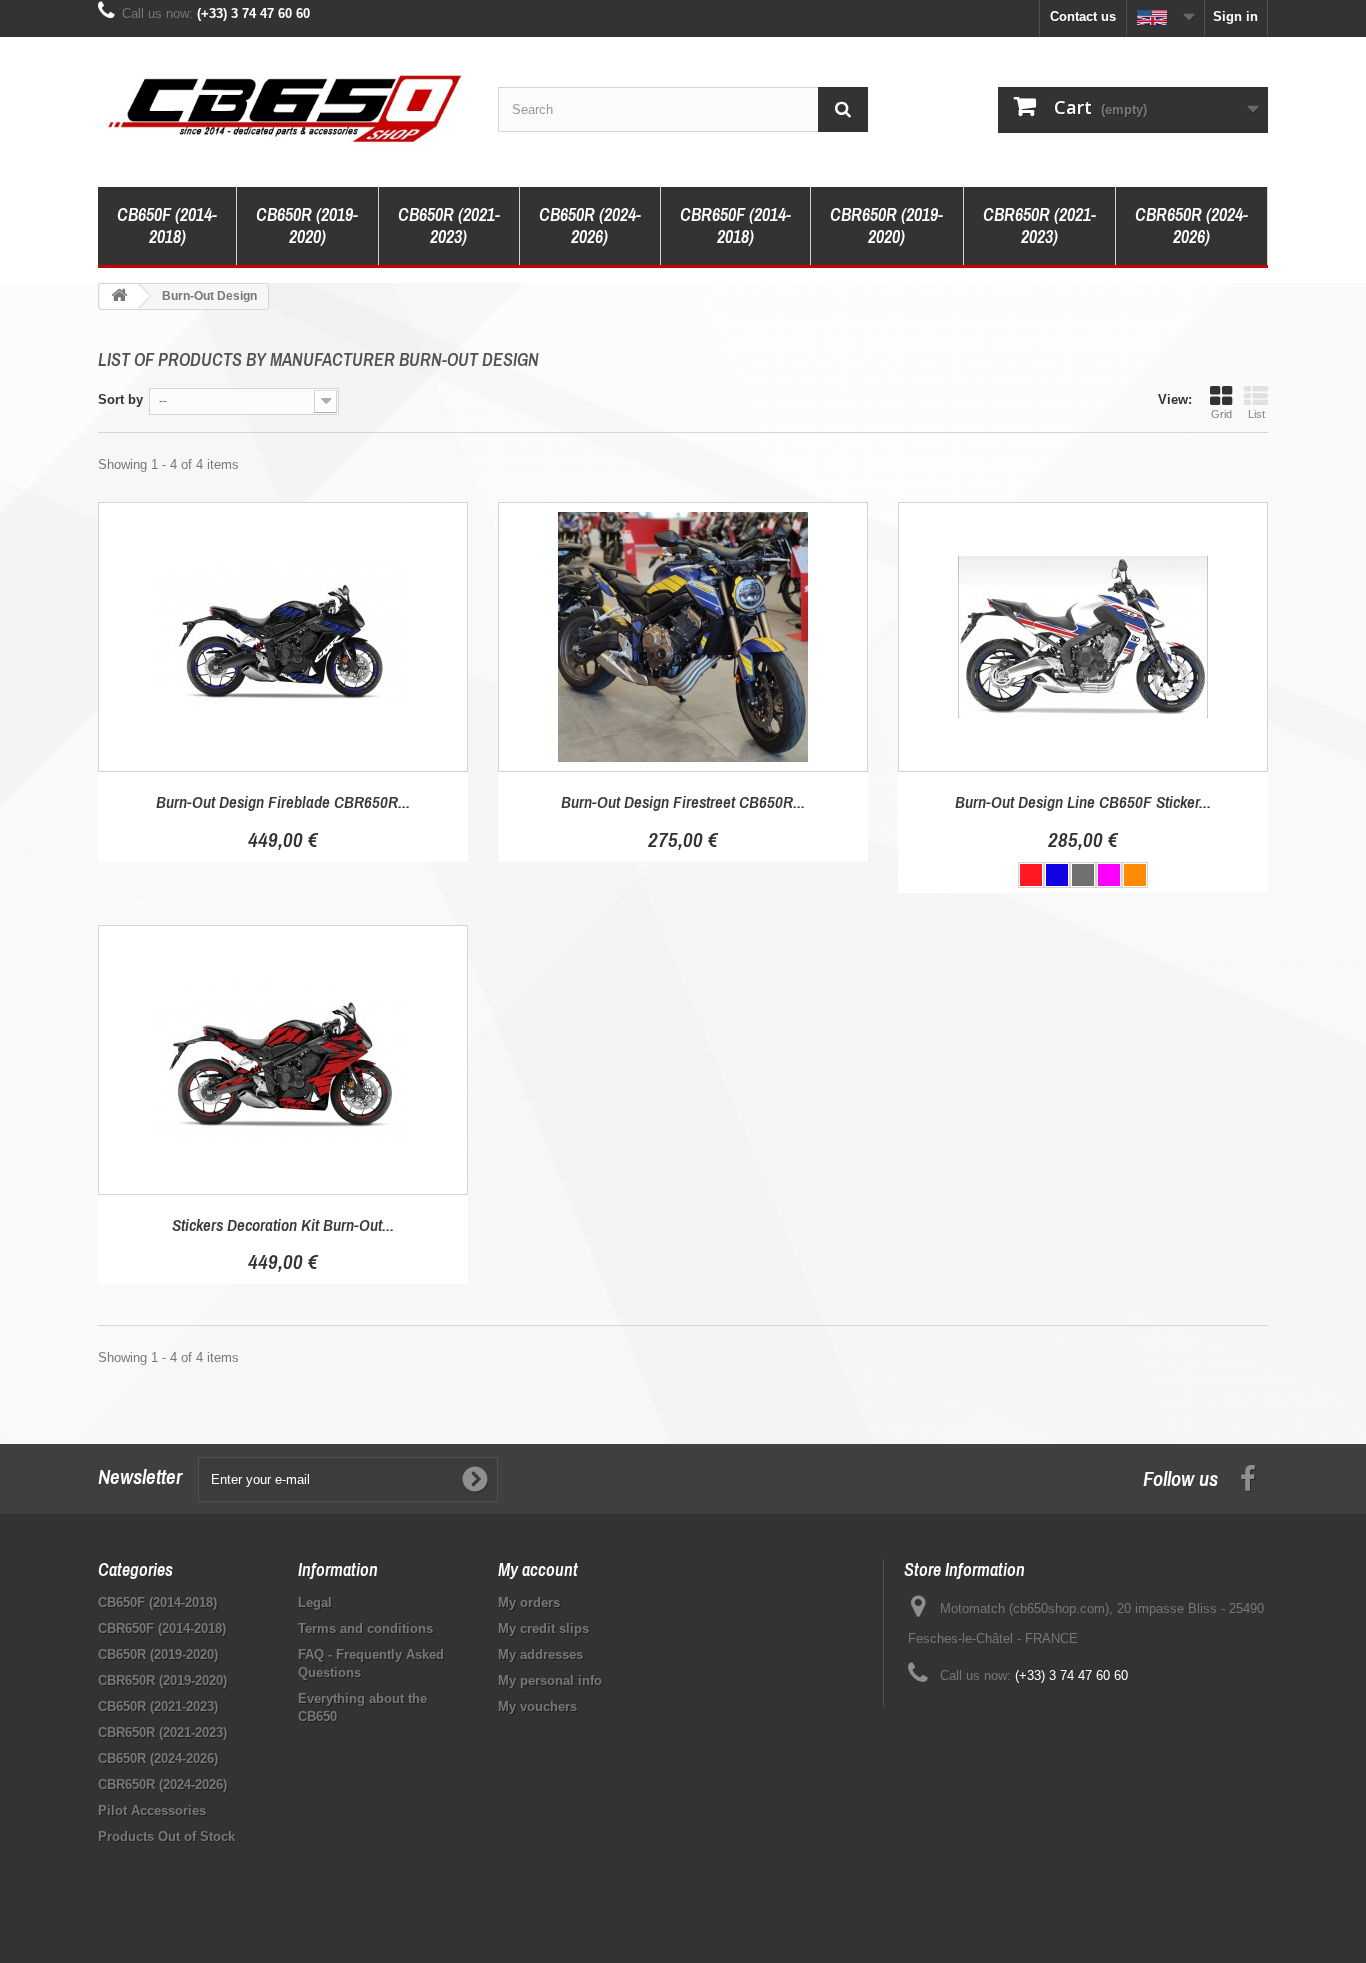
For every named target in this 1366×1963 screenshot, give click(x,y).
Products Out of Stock (166, 1836)
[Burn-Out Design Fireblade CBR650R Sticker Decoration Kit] (283, 637)
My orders (529, 1602)
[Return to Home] (119, 296)
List (1256, 414)
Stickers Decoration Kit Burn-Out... (283, 1224)
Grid (1221, 414)
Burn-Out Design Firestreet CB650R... (683, 801)
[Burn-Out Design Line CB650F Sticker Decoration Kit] (1083, 637)
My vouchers (537, 1706)
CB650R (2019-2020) (307, 225)
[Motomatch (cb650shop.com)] (283, 107)
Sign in (1235, 16)
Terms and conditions (365, 1628)
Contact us (1083, 16)
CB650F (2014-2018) (167, 225)
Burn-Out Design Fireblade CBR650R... (283, 801)
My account (538, 1569)
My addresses (540, 1654)
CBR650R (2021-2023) (1039, 225)
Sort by (120, 399)
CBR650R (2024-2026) (1191, 225)
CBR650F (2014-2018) (735, 225)
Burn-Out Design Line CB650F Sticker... (1083, 801)
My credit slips (543, 1628)
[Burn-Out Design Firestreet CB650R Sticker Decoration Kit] (683, 637)
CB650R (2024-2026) (590, 225)
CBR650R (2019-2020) (886, 225)
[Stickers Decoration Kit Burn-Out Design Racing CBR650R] (283, 1060)
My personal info (550, 1680)
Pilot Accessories (152, 1810)
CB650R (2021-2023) (449, 225)
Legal (315, 1602)
